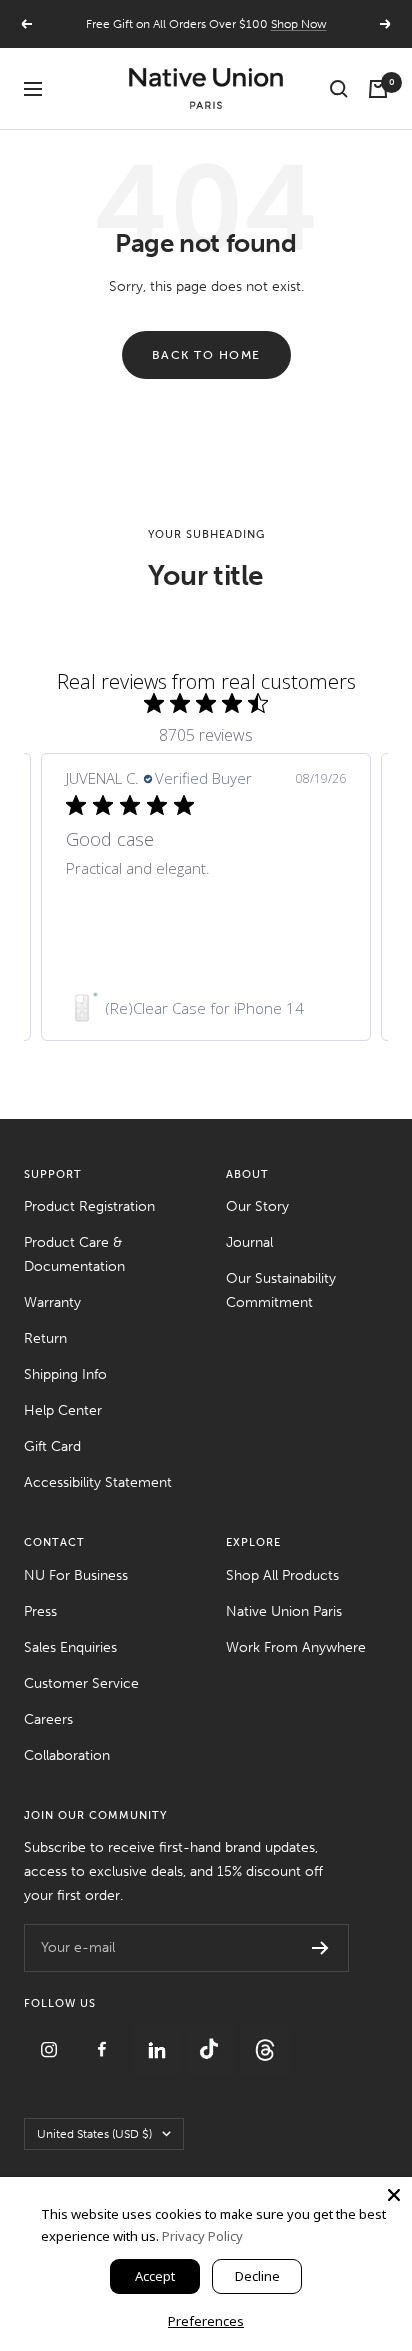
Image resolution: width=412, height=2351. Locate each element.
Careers (48, 1719)
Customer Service (81, 1683)
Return (45, 1338)
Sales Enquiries (70, 1647)
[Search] (339, 89)
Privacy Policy (202, 2236)
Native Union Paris (284, 1611)
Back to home (206, 355)
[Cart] (378, 89)
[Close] (394, 2195)
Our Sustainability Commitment (281, 1290)
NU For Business (76, 1575)
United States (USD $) (94, 2134)
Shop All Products (282, 1575)
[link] (206, 1008)
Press (40, 1611)
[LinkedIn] (159, 2036)
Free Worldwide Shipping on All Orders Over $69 (206, 32)
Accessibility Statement (98, 1482)
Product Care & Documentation (74, 1254)
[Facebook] (105, 2036)
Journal (249, 1242)
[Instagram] (51, 2036)
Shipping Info (65, 1374)
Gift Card (52, 1446)
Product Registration (89, 1206)
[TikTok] (213, 2036)
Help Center (63, 1410)
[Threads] (265, 2036)
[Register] (320, 1948)
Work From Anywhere (296, 1647)
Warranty (52, 1302)
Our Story (257, 1206)
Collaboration (67, 1755)
